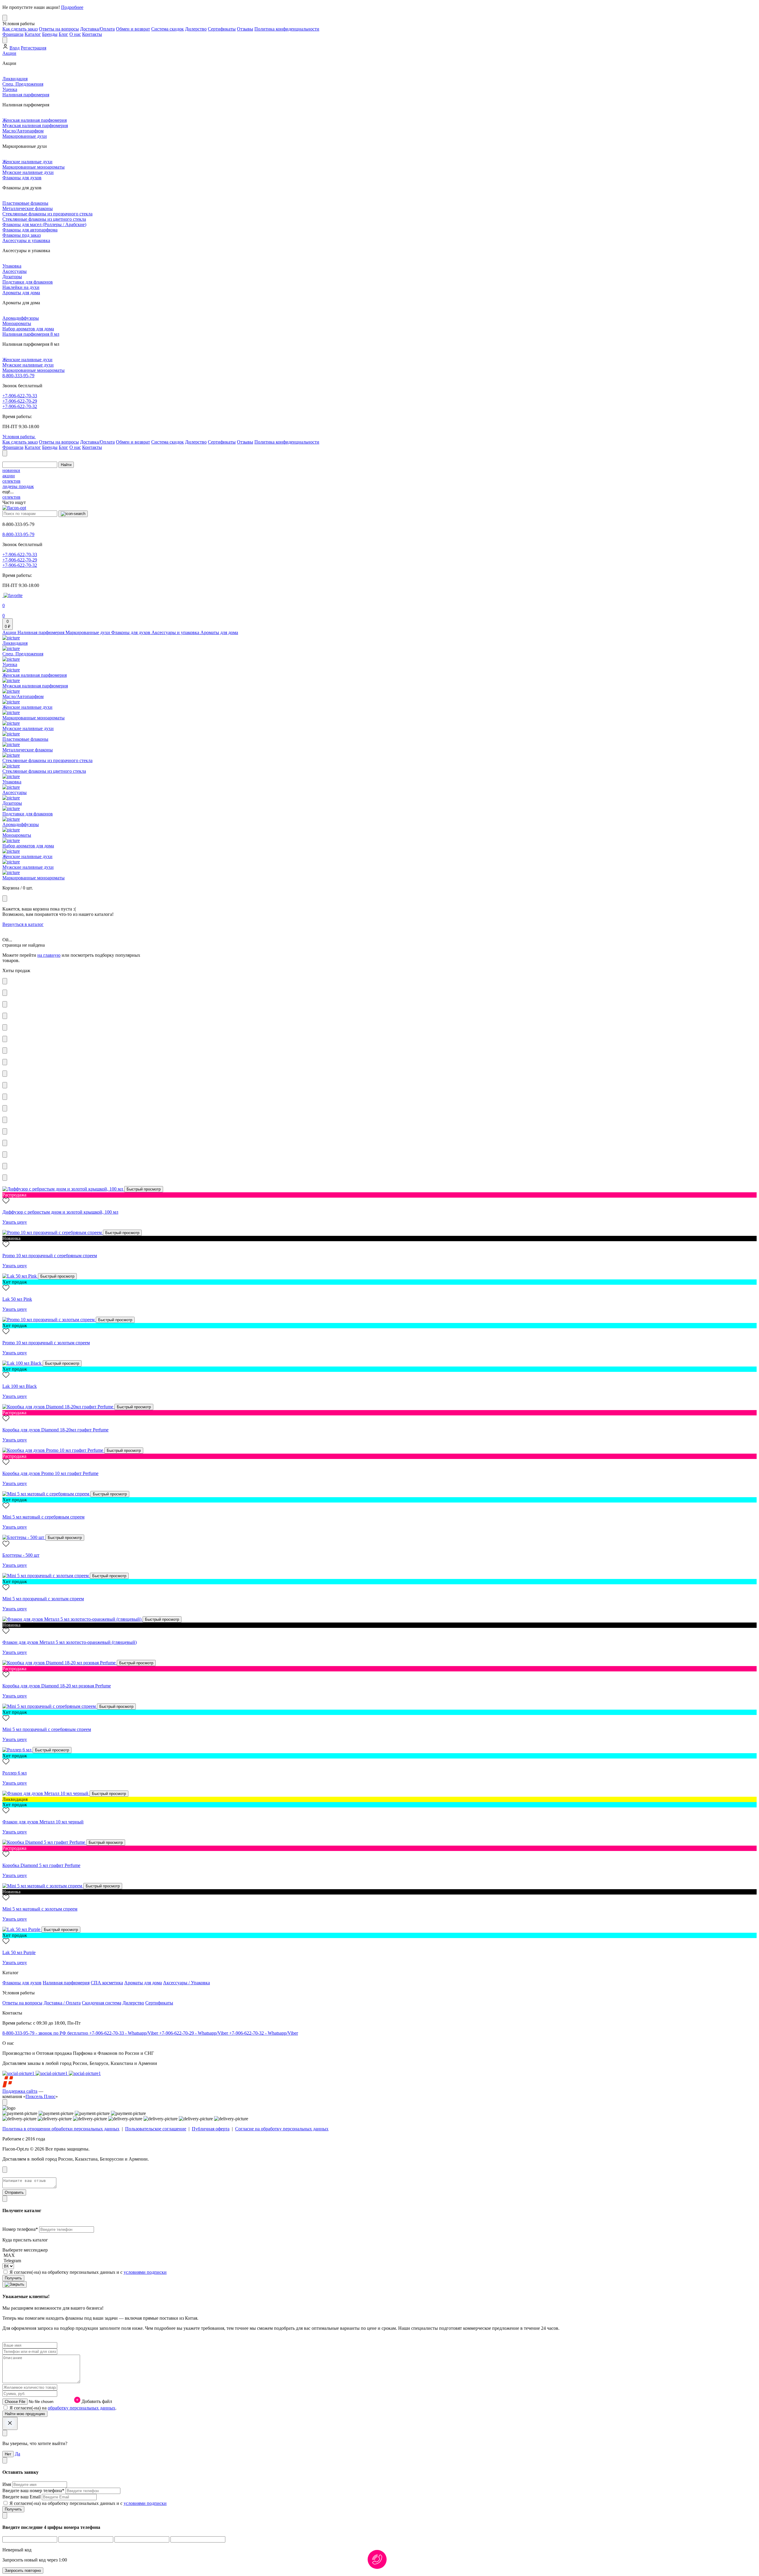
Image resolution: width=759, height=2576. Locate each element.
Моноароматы (17, 323)
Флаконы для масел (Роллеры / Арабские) (44, 224)
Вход (15, 48)
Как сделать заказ (20, 29)
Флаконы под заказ (21, 235)
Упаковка (12, 266)
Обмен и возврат (133, 29)
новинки (11, 470)
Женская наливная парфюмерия (35, 120)
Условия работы (19, 437)
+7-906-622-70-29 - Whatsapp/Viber (194, 2033)
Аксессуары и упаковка (26, 240)
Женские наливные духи (27, 162)
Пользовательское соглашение (156, 2129)
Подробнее (72, 7)
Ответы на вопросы (59, 29)
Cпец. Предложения (23, 84)
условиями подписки (145, 2272)
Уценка (10, 89)
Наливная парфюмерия (26, 95)
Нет (8, 2454)
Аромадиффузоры (21, 318)
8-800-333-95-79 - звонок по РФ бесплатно (46, 2033)
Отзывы (245, 29)
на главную (49, 955)
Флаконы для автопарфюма (30, 230)
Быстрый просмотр (144, 1189)
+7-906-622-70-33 (20, 396)
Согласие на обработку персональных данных (282, 2129)
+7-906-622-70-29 (20, 401)
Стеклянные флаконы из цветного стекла (44, 219)
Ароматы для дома (21, 293)
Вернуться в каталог (23, 924)
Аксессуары (15, 271)
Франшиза (13, 34)
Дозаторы (12, 277)
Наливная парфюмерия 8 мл (31, 334)
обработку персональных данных (82, 2408)
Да (17, 2454)
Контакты (92, 34)
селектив (11, 481)
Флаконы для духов (22, 178)
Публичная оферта (211, 2129)
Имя (7, 2484)
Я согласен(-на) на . (63, 2408)
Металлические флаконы (28, 208)
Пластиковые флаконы (25, 203)
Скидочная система (102, 2003)
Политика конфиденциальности (287, 29)
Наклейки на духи (21, 287)
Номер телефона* (21, 2229)
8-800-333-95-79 (18, 376)
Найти (66, 465)
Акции (9, 53)
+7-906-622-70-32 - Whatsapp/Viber (264, 2033)
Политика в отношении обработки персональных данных (61, 2129)
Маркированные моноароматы (34, 167)
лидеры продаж (18, 486)
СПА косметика (107, 1983)
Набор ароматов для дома (28, 329)
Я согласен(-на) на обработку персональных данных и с (88, 2272)
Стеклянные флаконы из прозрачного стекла (47, 214)
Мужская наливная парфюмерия (35, 125)
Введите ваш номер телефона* (34, 2491)
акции (9, 476)
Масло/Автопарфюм (23, 131)
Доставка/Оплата (97, 29)
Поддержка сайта (20, 2091)
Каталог (33, 34)
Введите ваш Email (22, 2497)
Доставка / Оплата (62, 2003)
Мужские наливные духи (28, 172)
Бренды (50, 34)
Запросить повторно (23, 2571)
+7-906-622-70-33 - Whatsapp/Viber (124, 2033)
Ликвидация (15, 79)
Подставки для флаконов (28, 282)
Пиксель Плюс (40, 2096)
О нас (75, 34)
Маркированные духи (25, 136)
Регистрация (34, 48)
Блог (63, 34)
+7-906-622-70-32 (20, 406)
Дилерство (196, 29)
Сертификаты (222, 29)
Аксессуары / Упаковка (186, 1983)
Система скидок (168, 29)
